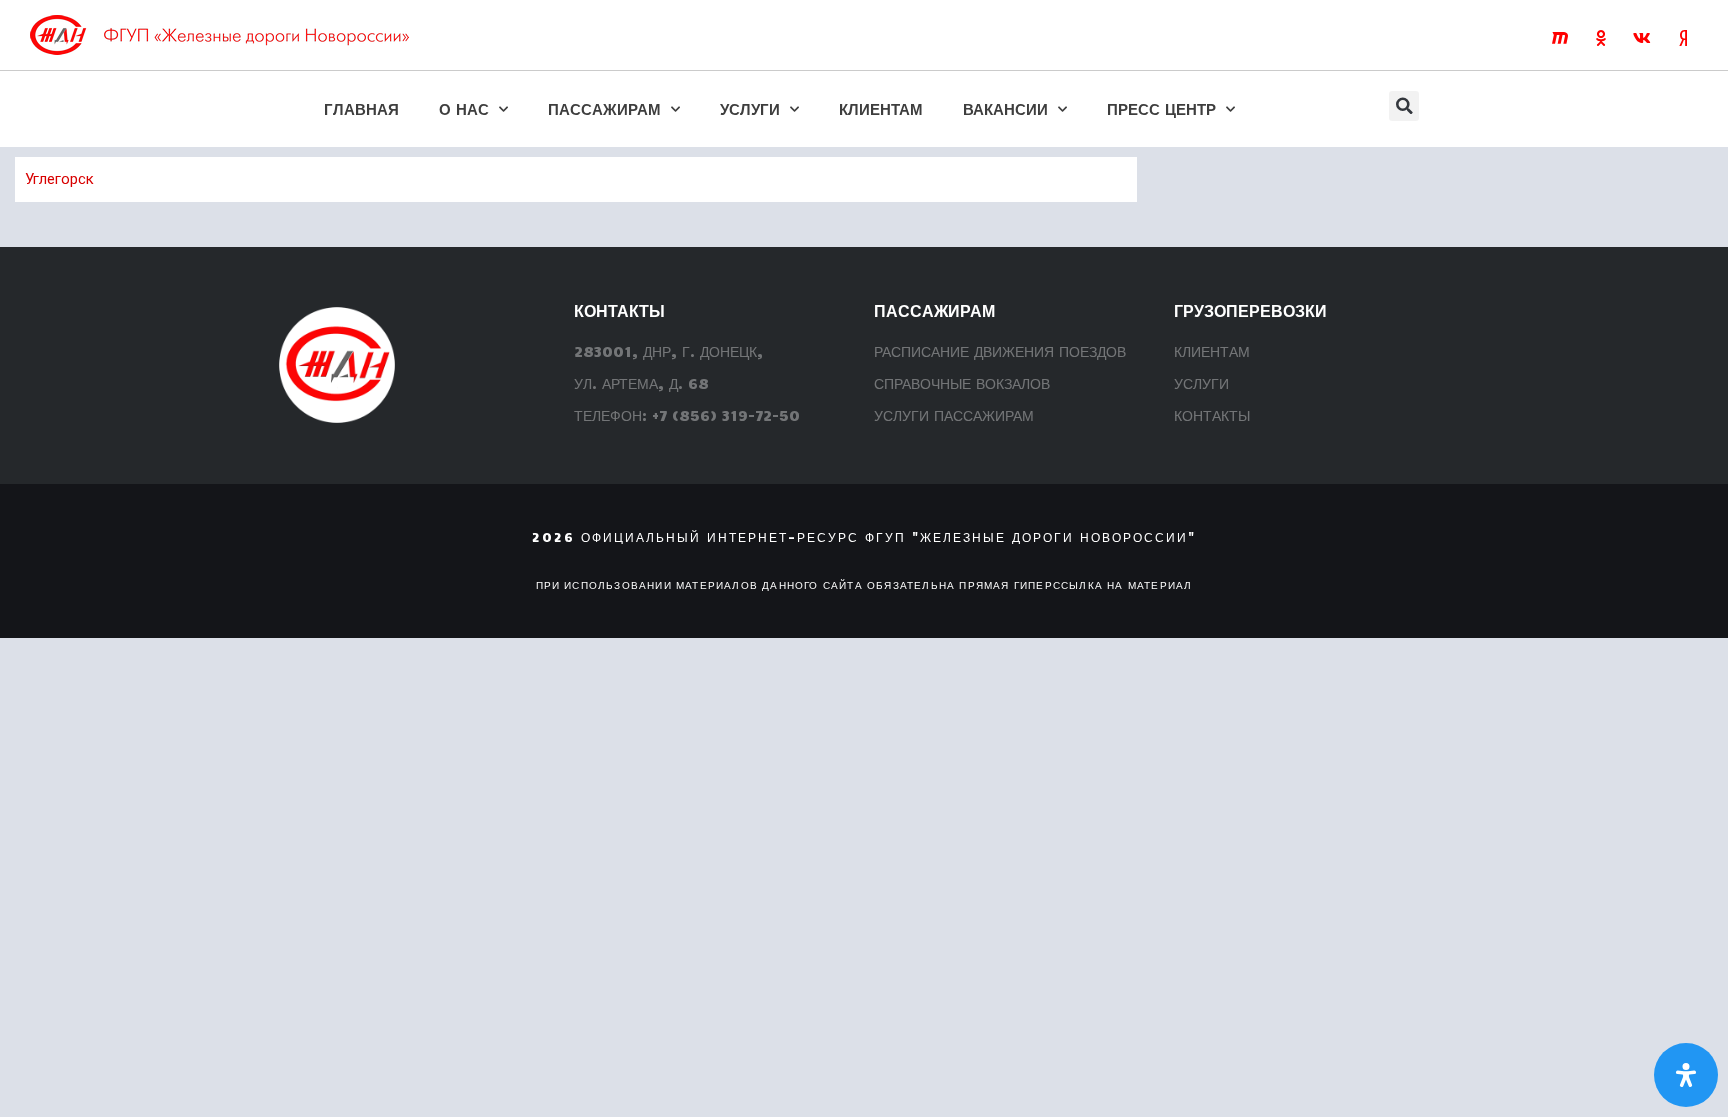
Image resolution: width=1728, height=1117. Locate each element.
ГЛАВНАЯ (361, 108)
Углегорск (59, 179)
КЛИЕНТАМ (881, 108)
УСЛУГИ (750, 108)
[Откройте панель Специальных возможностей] (1686, 1075)
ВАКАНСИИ (1005, 108)
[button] (1404, 106)
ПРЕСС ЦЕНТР (1161, 108)
